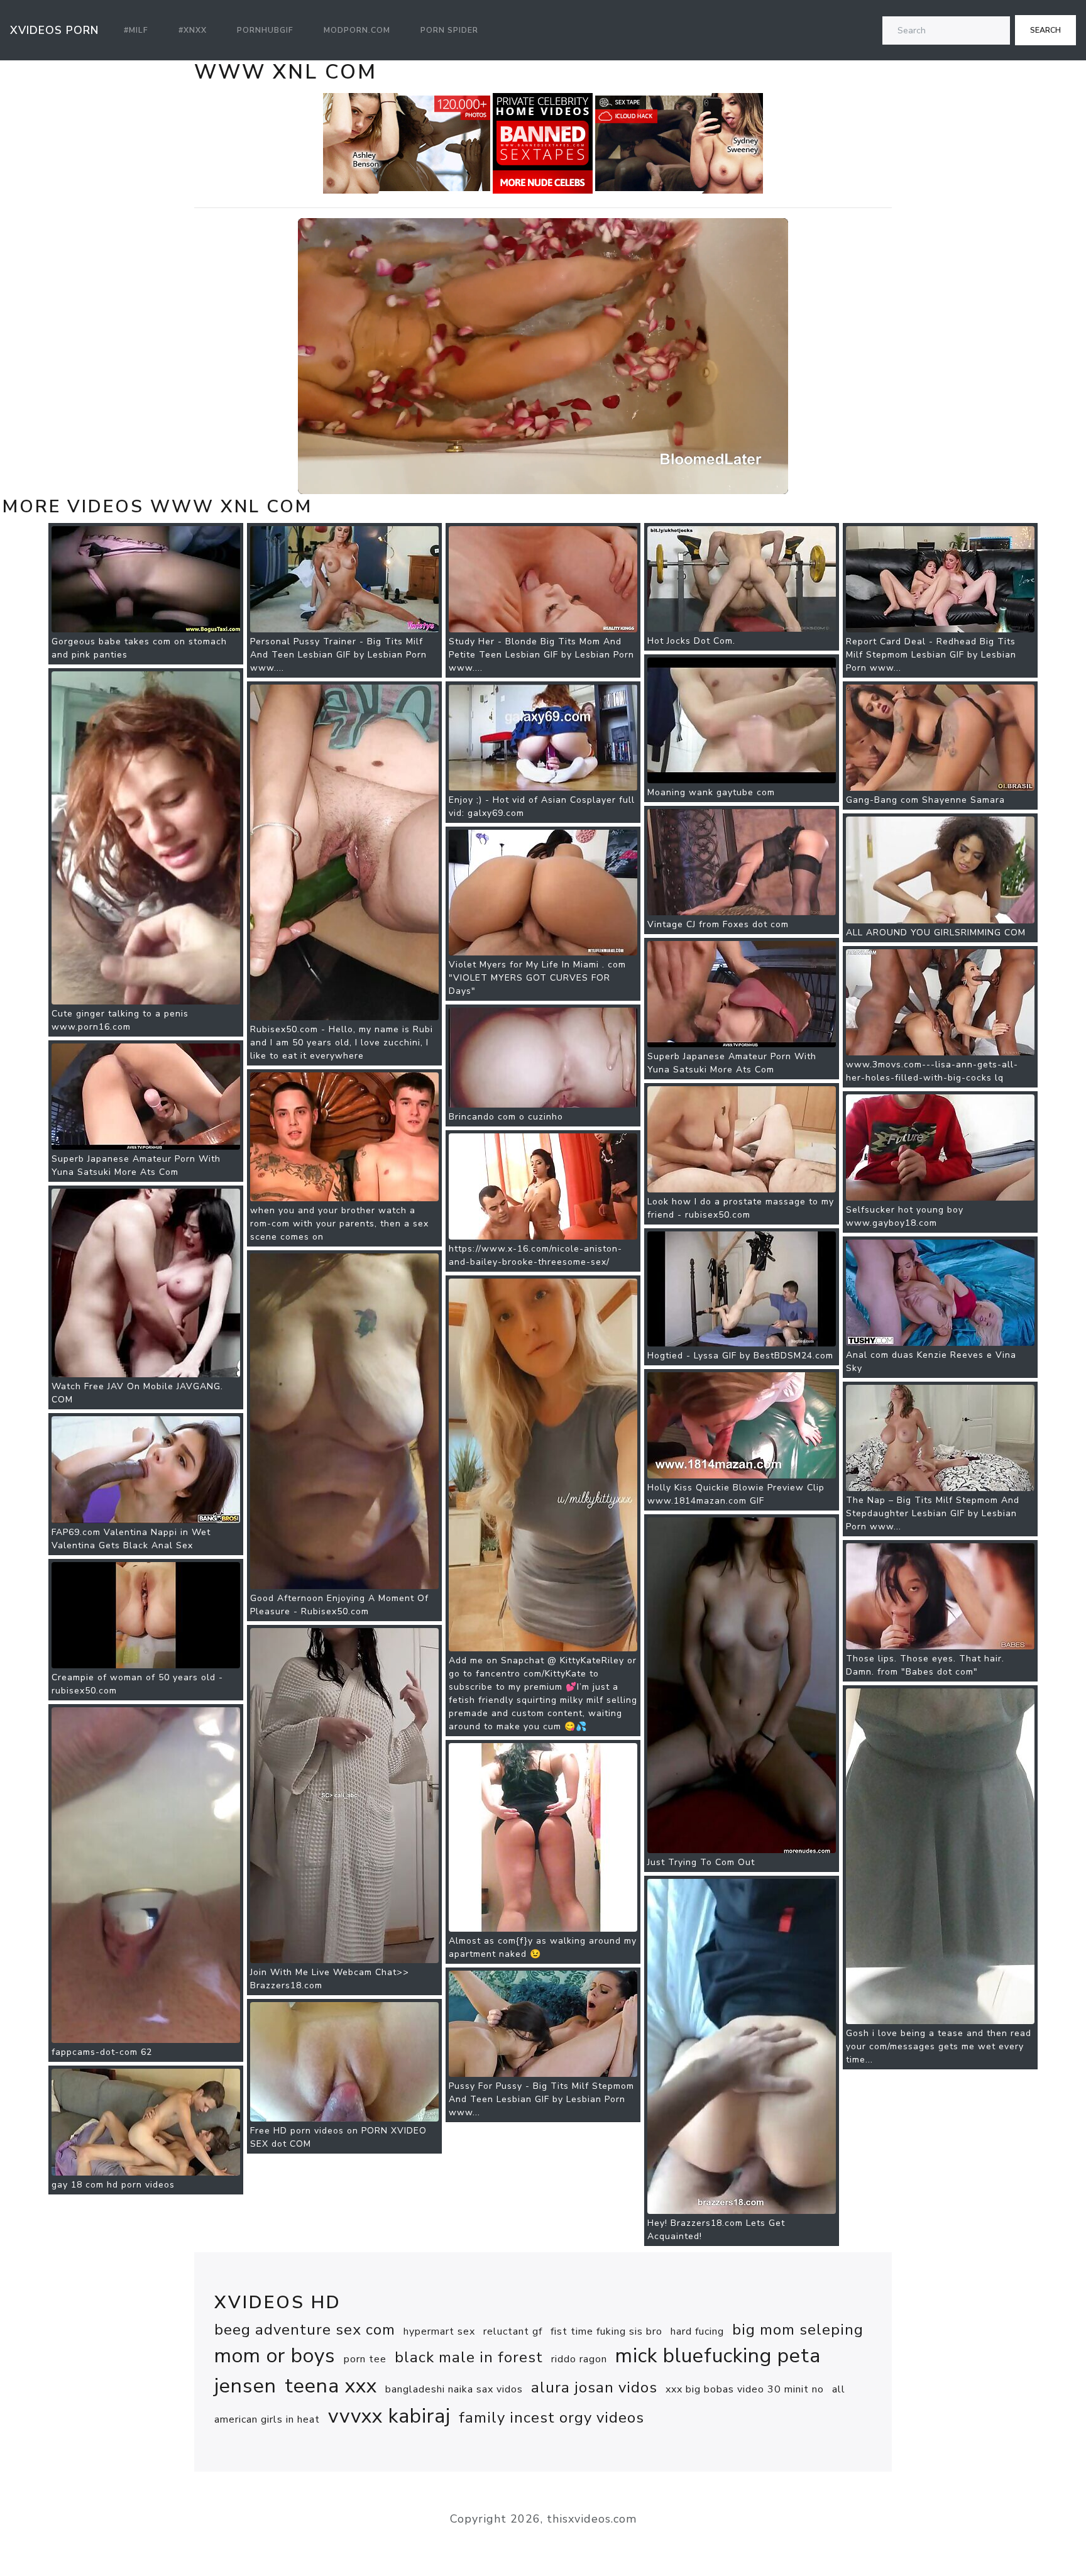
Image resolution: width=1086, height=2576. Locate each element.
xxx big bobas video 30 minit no (745, 2389)
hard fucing (697, 2331)
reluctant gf (513, 2331)
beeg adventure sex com (305, 2330)
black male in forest (469, 2357)
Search (1045, 30)
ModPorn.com (357, 30)
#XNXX (193, 30)
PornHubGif (265, 30)
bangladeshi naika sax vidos (454, 2389)
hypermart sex (439, 2331)
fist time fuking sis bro (606, 2331)
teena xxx (331, 2386)
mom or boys (275, 2356)
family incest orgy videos (551, 2418)
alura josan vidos (594, 2387)
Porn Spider (449, 30)
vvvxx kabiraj (389, 2416)
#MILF (136, 30)
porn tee (365, 2359)
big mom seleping (798, 2330)
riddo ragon (579, 2359)
